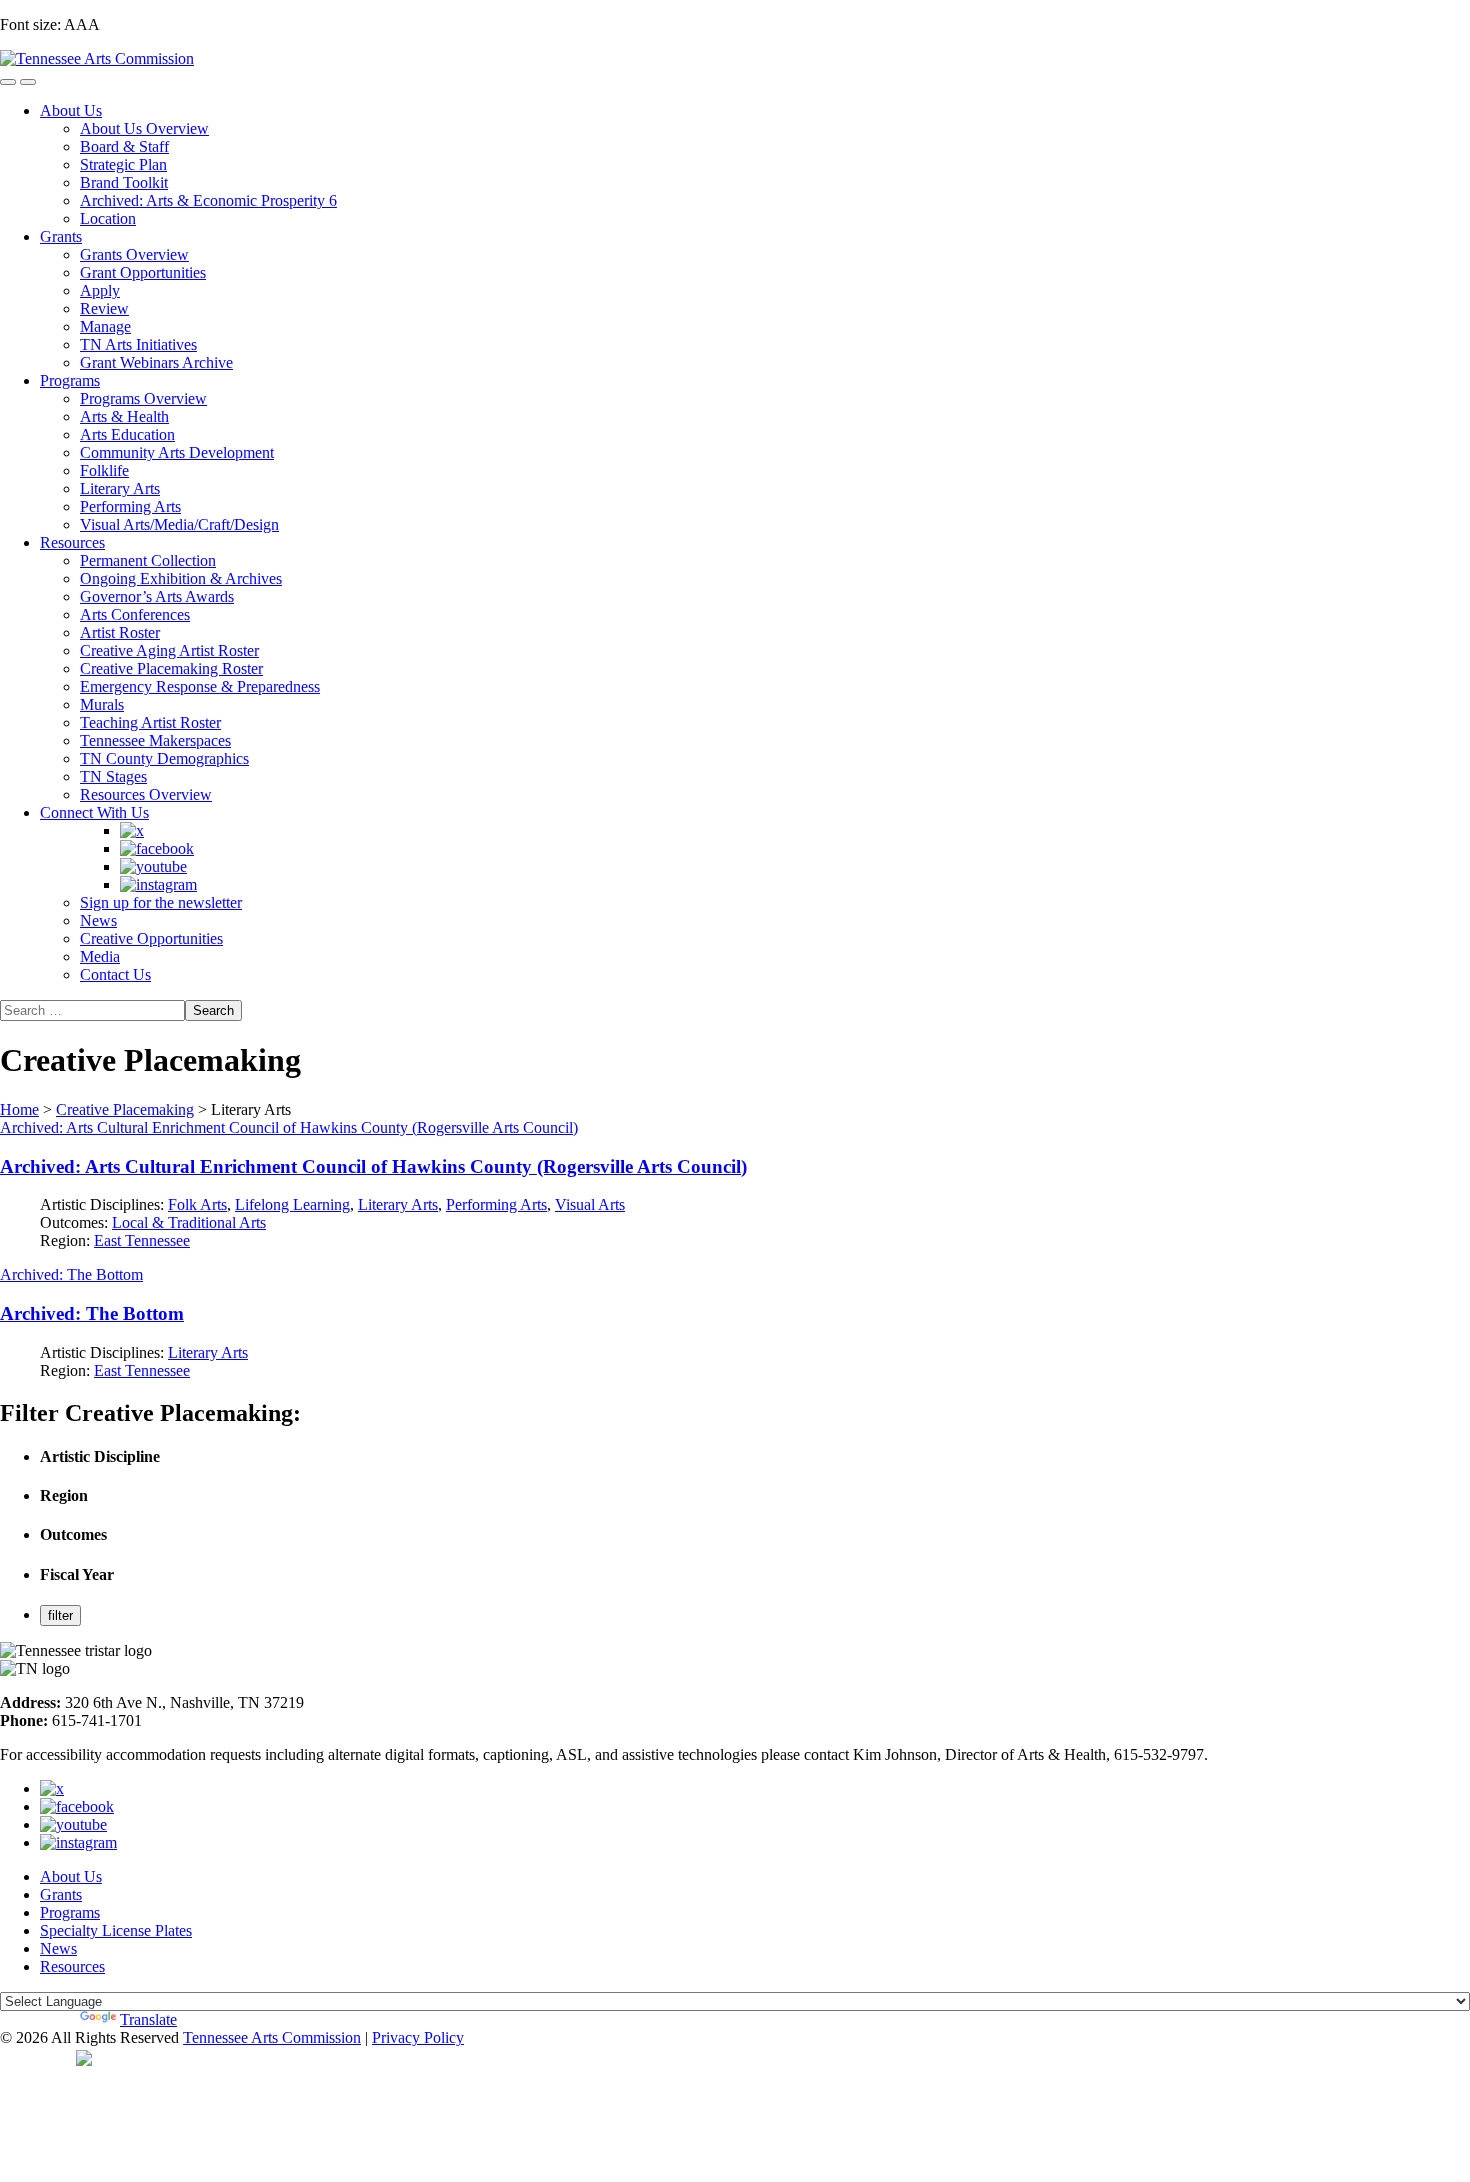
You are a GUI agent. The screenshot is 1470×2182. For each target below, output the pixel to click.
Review (104, 308)
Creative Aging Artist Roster (169, 650)
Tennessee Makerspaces (155, 740)
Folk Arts (197, 1204)
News (98, 920)
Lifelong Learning (292, 1204)
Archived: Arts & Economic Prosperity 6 (208, 200)
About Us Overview (144, 128)
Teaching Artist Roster (150, 722)
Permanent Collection (148, 560)
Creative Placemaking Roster (171, 668)
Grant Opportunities (143, 272)
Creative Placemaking (125, 1109)
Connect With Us (94, 812)
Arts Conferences (135, 614)
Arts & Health (124, 416)
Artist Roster (120, 632)
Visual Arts (590, 1204)
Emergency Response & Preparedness (200, 686)
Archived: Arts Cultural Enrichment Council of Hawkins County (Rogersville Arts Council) (289, 1127)
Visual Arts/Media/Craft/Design (179, 524)
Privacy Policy (418, 2037)
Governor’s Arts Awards (157, 596)
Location (108, 218)
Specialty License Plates (116, 1930)
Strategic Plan (123, 164)
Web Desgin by (38, 2057)
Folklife (104, 470)
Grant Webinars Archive (156, 362)
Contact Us (115, 974)
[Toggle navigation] (8, 82)
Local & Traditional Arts (189, 1222)
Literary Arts (120, 488)
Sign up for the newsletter (161, 902)
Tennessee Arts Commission (272, 2037)
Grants (61, 236)
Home (19, 1109)
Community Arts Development (177, 452)
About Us (71, 110)
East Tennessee (142, 1240)
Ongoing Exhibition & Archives (181, 578)
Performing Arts (130, 506)
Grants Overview (134, 254)
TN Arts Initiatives (138, 344)
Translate (148, 2019)
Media (100, 956)
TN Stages (113, 776)
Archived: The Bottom (71, 1274)
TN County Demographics (164, 758)
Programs (70, 380)
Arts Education (127, 434)
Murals (102, 704)
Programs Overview (143, 398)
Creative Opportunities (151, 938)
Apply (100, 290)
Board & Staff (124, 146)
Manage (105, 326)
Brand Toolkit (124, 182)
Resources (72, 542)
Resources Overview (146, 794)
